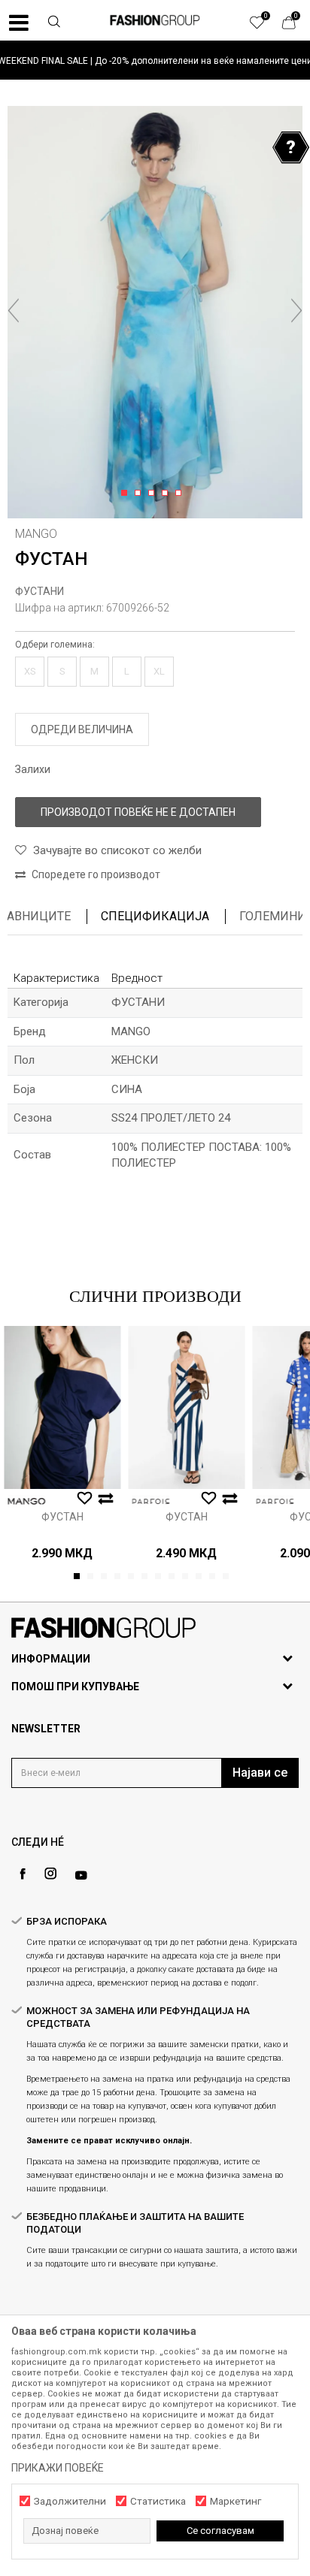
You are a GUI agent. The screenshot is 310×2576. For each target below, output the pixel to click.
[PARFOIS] (150, 1501)
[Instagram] (50, 1874)
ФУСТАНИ (40, 591)
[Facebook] (23, 1874)
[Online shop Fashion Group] (155, 20)
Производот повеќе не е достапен (138, 812)
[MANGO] (26, 1501)
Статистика (158, 2501)
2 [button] (140, 494)
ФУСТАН (62, 1517)
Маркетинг (236, 2501)
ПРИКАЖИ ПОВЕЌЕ (58, 2468)
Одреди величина (82, 729)
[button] (54, 23)
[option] (155, 60)
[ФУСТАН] (62, 1407)
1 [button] (127, 494)
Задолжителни (70, 2501)
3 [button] (154, 494)
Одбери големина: (55, 645)
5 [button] (181, 494)
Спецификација (155, 916)
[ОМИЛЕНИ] (265, 26)
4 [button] (167, 494)
